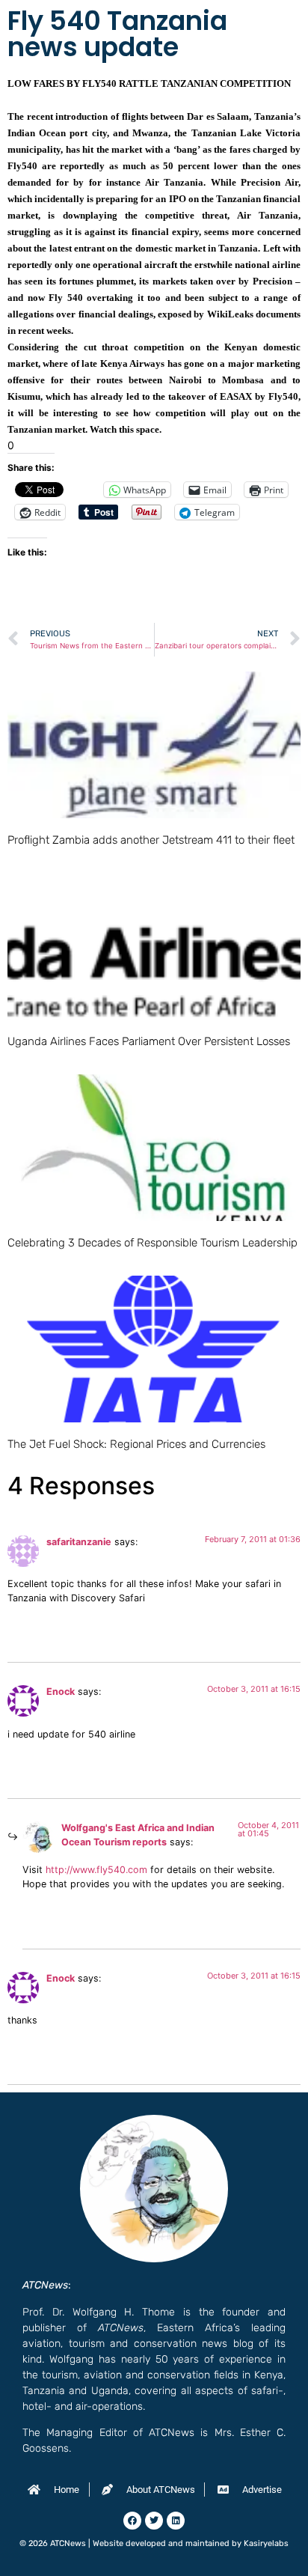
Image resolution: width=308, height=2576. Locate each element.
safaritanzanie (79, 1542)
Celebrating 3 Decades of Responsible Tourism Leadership (153, 1243)
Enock (61, 1692)
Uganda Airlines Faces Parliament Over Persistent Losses (149, 1041)
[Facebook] (132, 2521)
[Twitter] (154, 2521)
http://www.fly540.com (96, 1870)
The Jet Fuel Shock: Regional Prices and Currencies (136, 1444)
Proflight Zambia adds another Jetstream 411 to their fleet (151, 840)
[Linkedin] (176, 2521)
